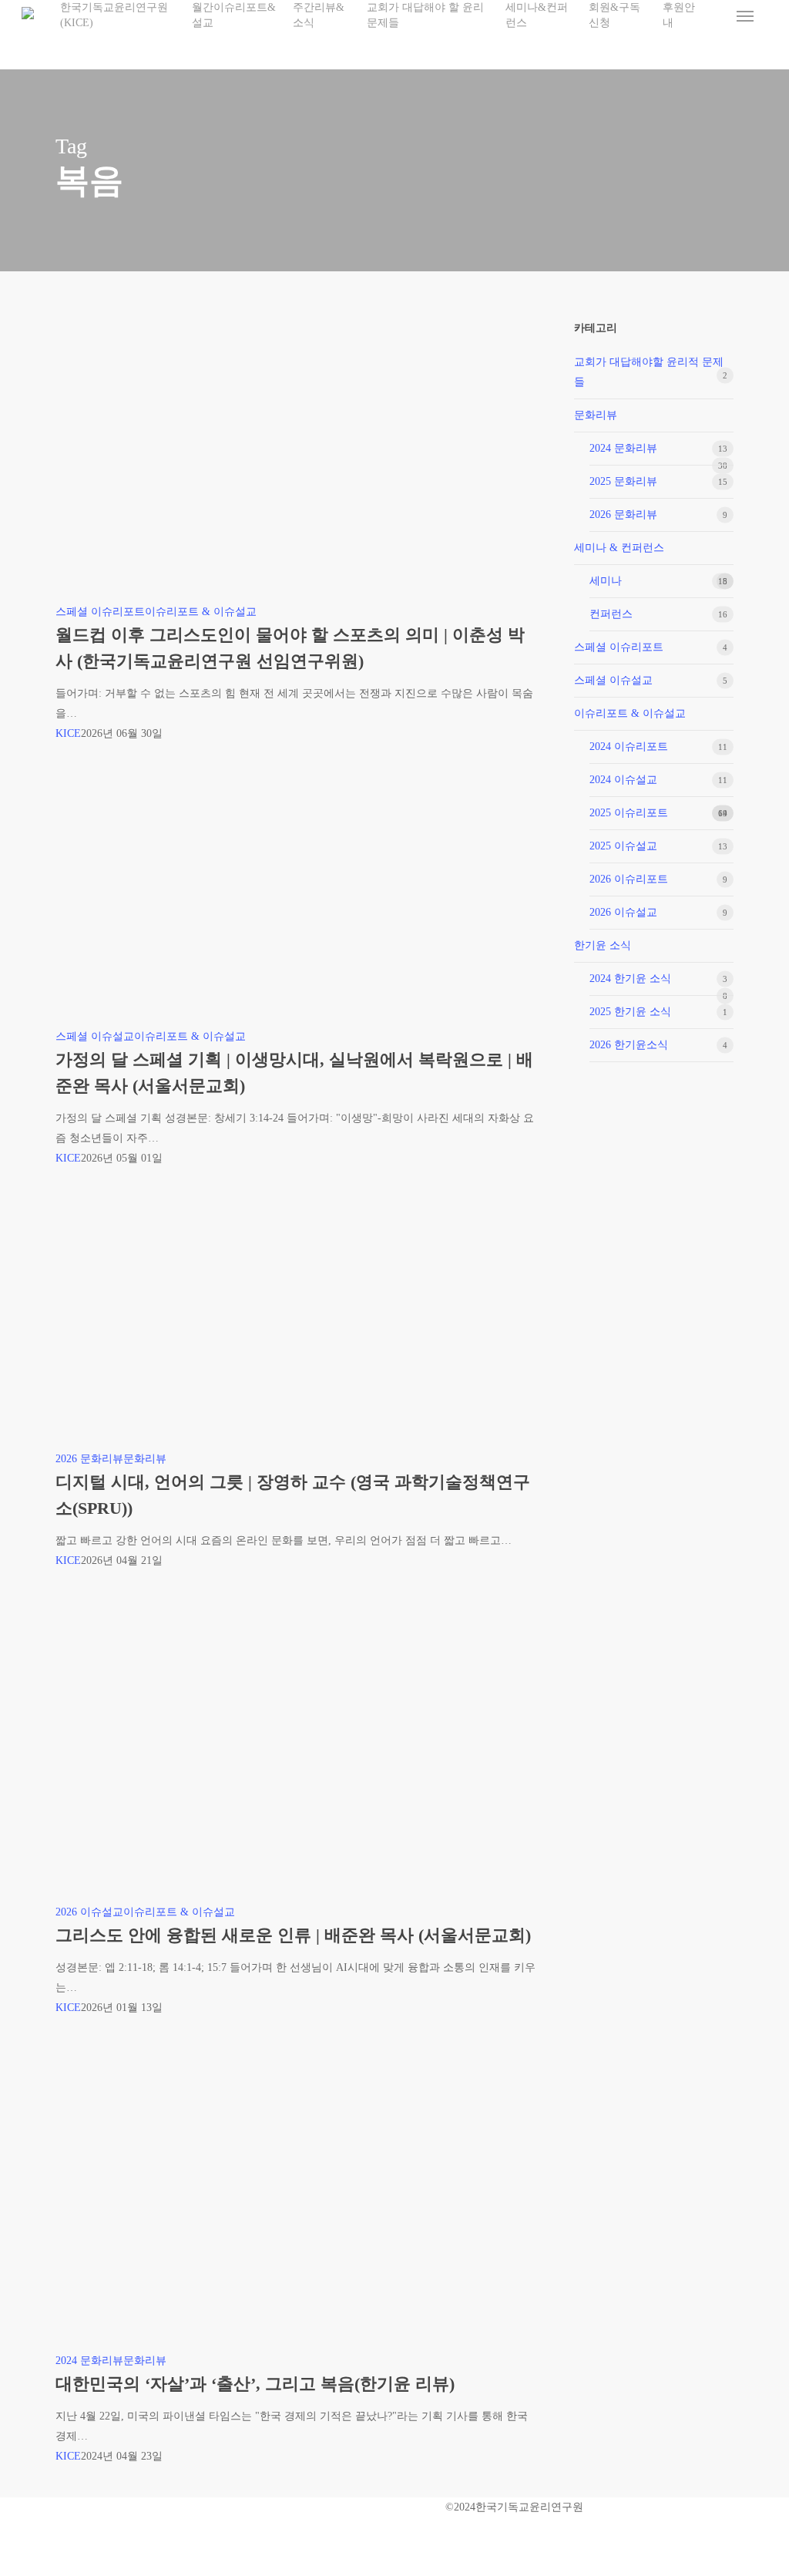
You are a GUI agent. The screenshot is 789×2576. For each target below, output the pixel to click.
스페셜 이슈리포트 (100, 612)
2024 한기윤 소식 (630, 979)
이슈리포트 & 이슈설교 (201, 612)
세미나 (606, 581)
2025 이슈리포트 (629, 813)
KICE (68, 733)
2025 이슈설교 (623, 846)
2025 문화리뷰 (623, 481)
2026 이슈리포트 (629, 879)
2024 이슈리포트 (629, 747)
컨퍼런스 (611, 614)
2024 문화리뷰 (89, 2361)
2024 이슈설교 (623, 780)
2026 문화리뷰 (89, 1459)
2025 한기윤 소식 (630, 1012)
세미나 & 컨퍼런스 (619, 548)
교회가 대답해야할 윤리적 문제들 (649, 372)
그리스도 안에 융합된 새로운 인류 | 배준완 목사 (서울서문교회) (293, 1935)
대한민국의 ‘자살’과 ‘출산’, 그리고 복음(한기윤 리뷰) (255, 2384)
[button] (745, 15)
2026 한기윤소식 (629, 1045)
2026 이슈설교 (89, 1912)
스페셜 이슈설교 (95, 1036)
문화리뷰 (145, 1459)
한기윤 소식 (603, 945)
